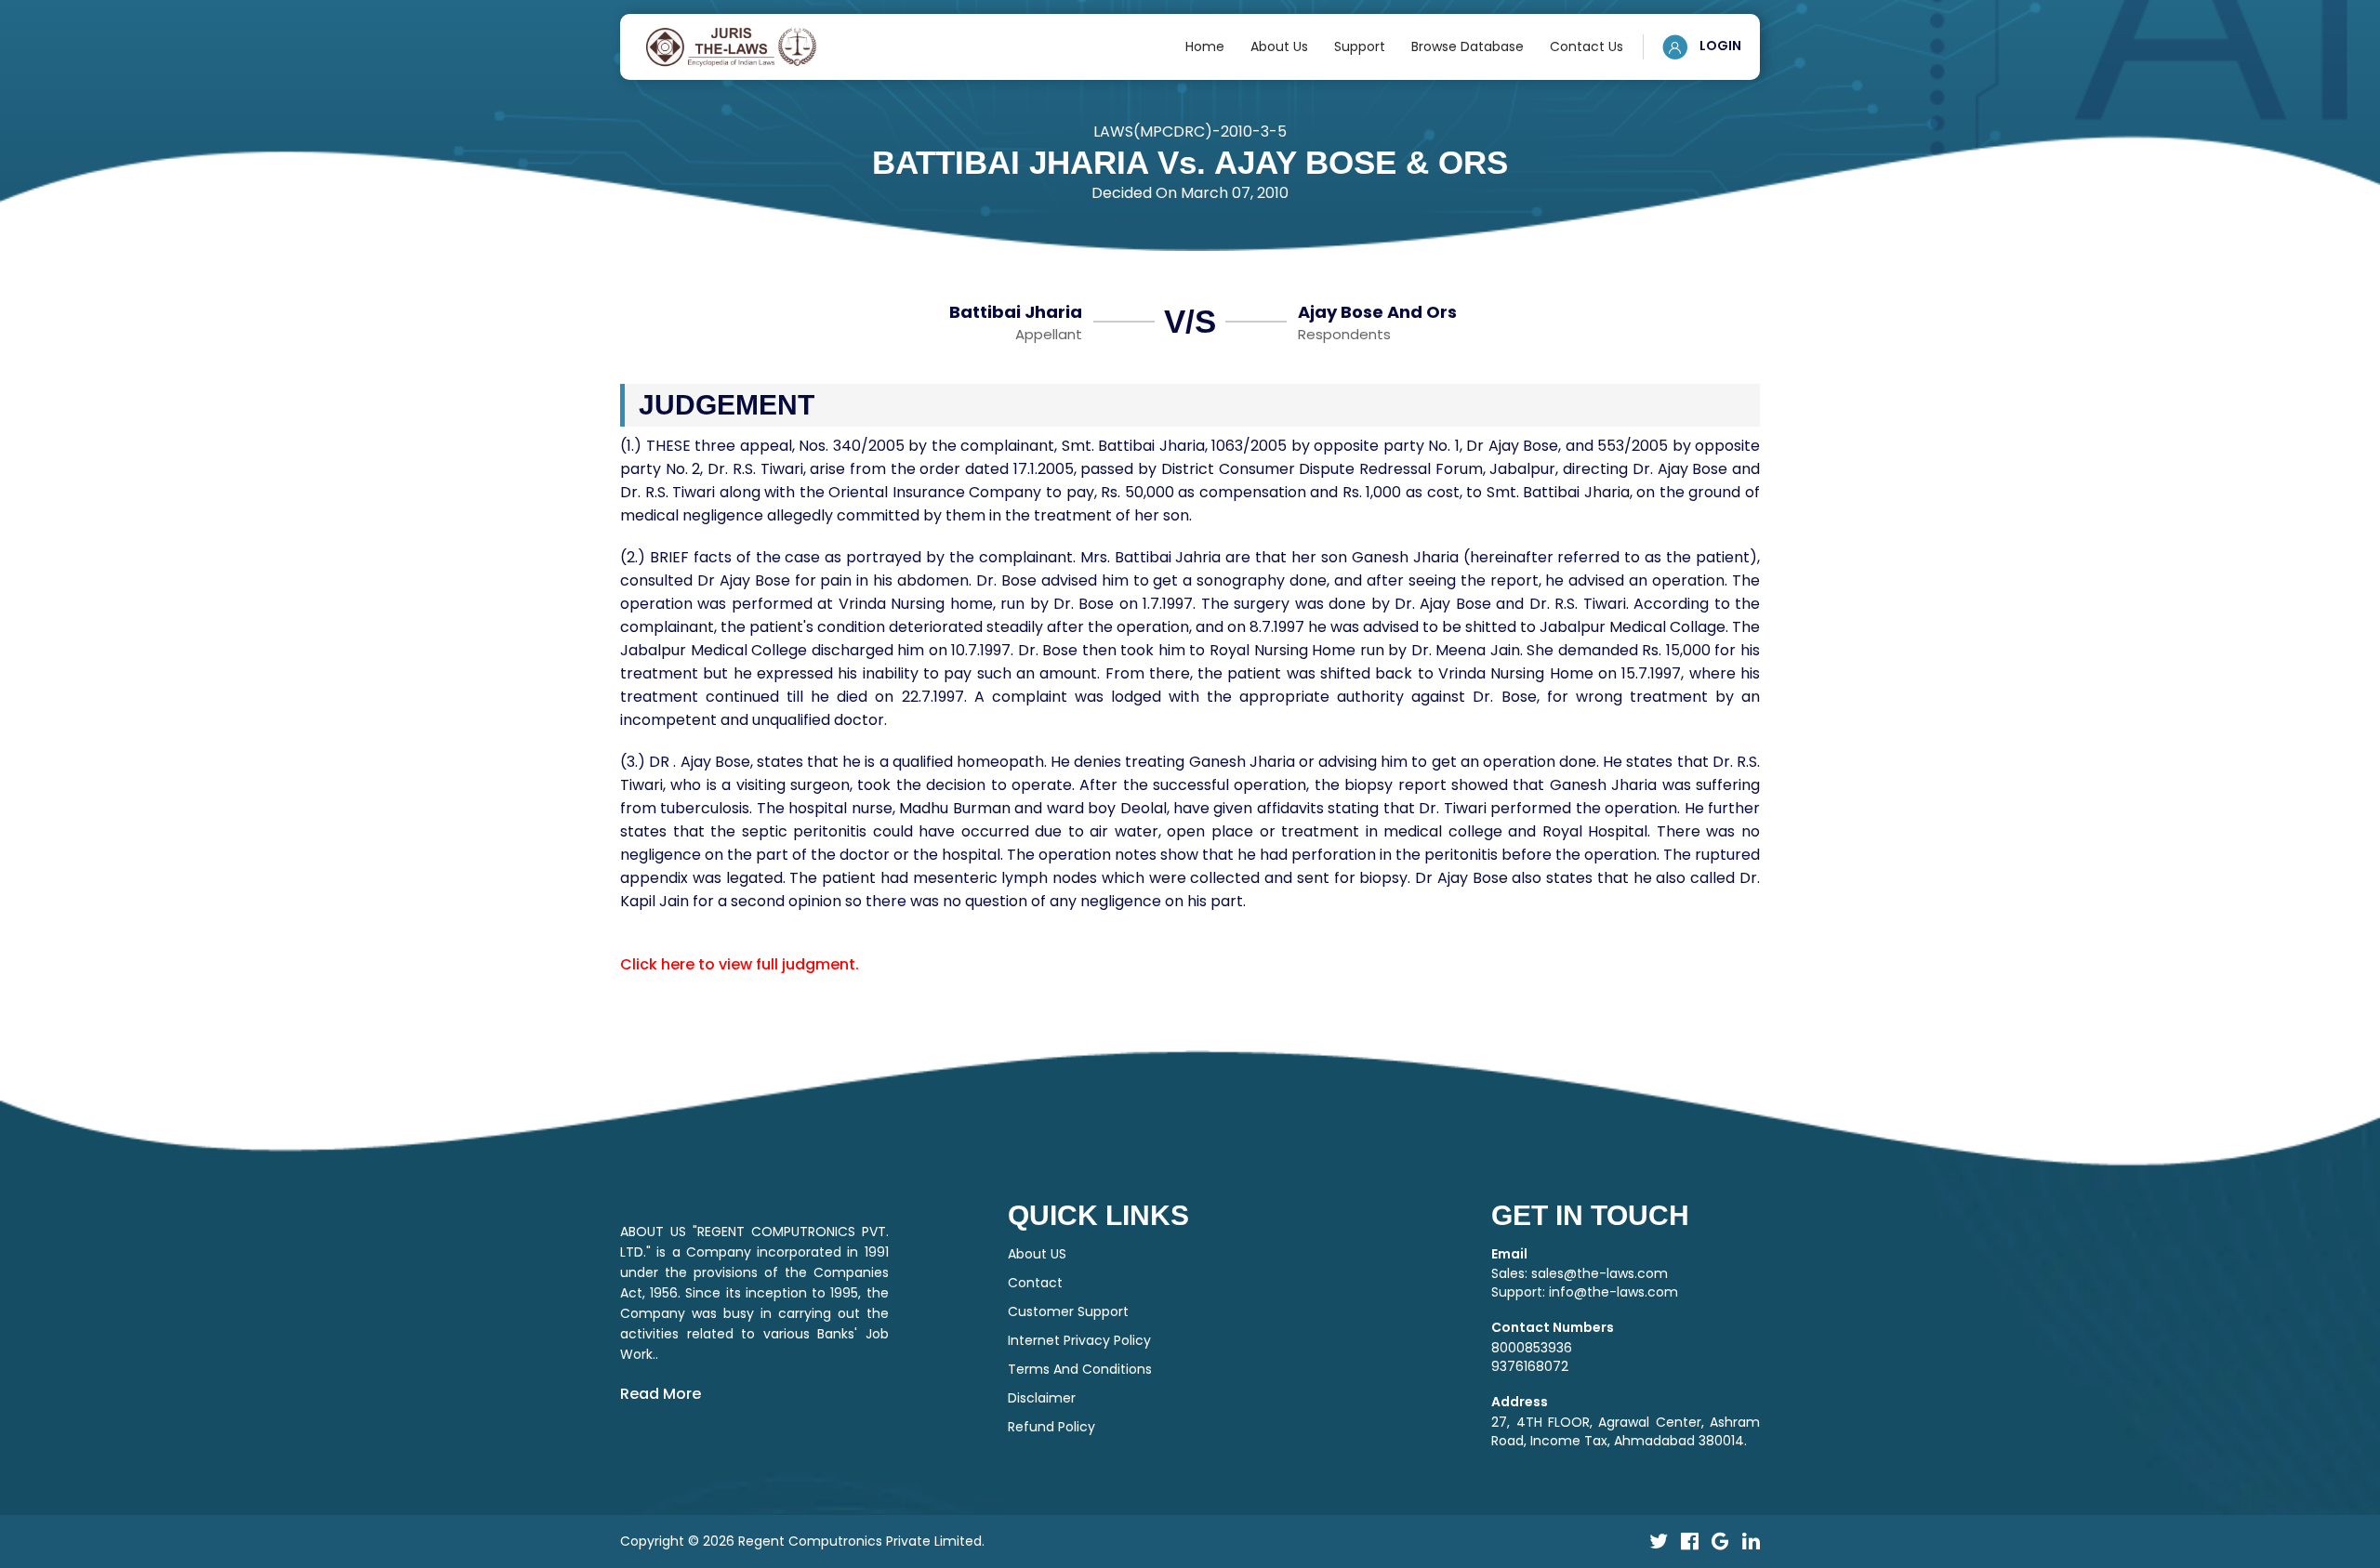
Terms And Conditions (1080, 1369)
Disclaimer (1042, 1398)
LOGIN (1719, 46)
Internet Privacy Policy (1079, 1340)
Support (1360, 46)
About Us (1279, 46)
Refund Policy (1051, 1427)
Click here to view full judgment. (740, 964)
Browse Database (1468, 46)
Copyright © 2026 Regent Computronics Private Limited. (802, 1541)
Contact (1035, 1283)
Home (1205, 46)
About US (1037, 1254)
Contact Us (1587, 46)
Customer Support (1068, 1311)
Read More (661, 1394)
